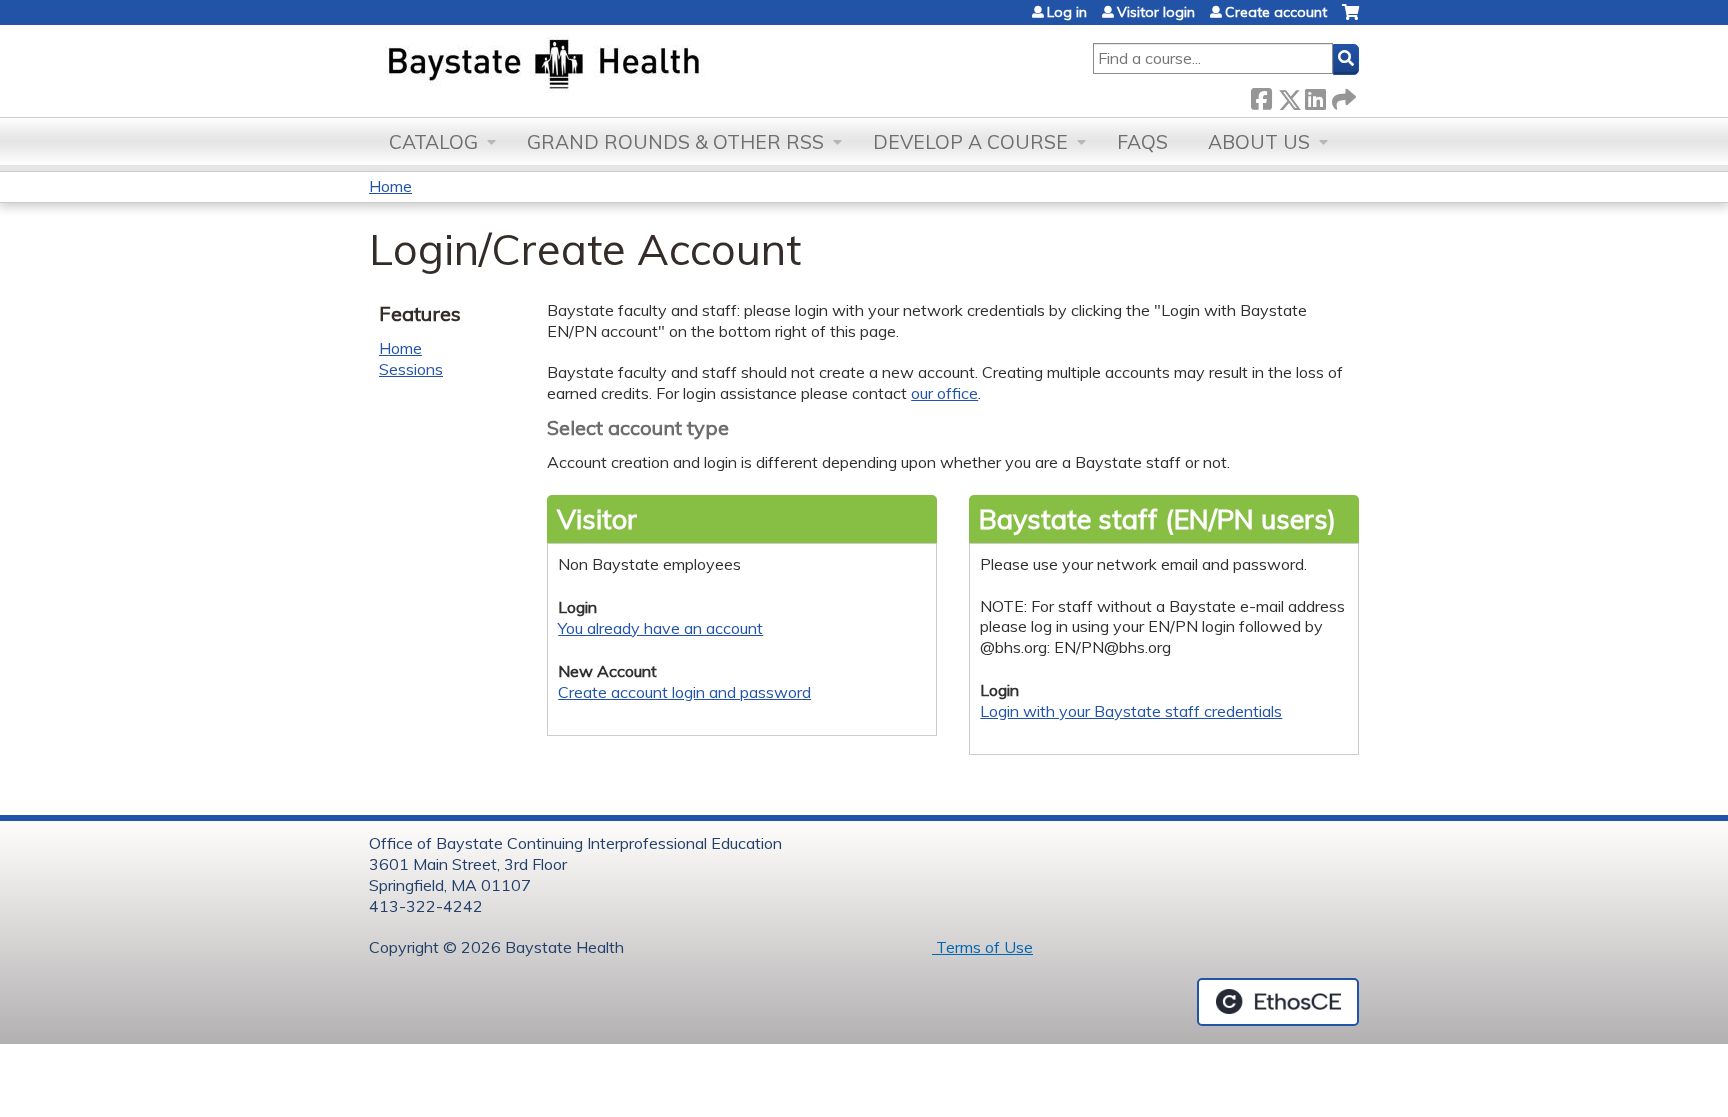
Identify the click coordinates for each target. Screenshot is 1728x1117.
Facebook (1261, 95)
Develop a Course (970, 142)
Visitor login (1156, 12)
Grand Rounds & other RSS (675, 142)
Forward (1342, 95)
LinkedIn (1315, 95)
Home (390, 186)
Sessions (411, 369)
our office (944, 393)
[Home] (637, 66)
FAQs (1142, 142)
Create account (1276, 12)
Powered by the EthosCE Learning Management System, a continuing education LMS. (1278, 1002)
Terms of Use (982, 947)
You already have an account (660, 628)
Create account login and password (684, 692)
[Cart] (1350, 19)
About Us (1259, 142)
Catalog (433, 142)
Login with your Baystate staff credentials (1131, 711)
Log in (1067, 12)
